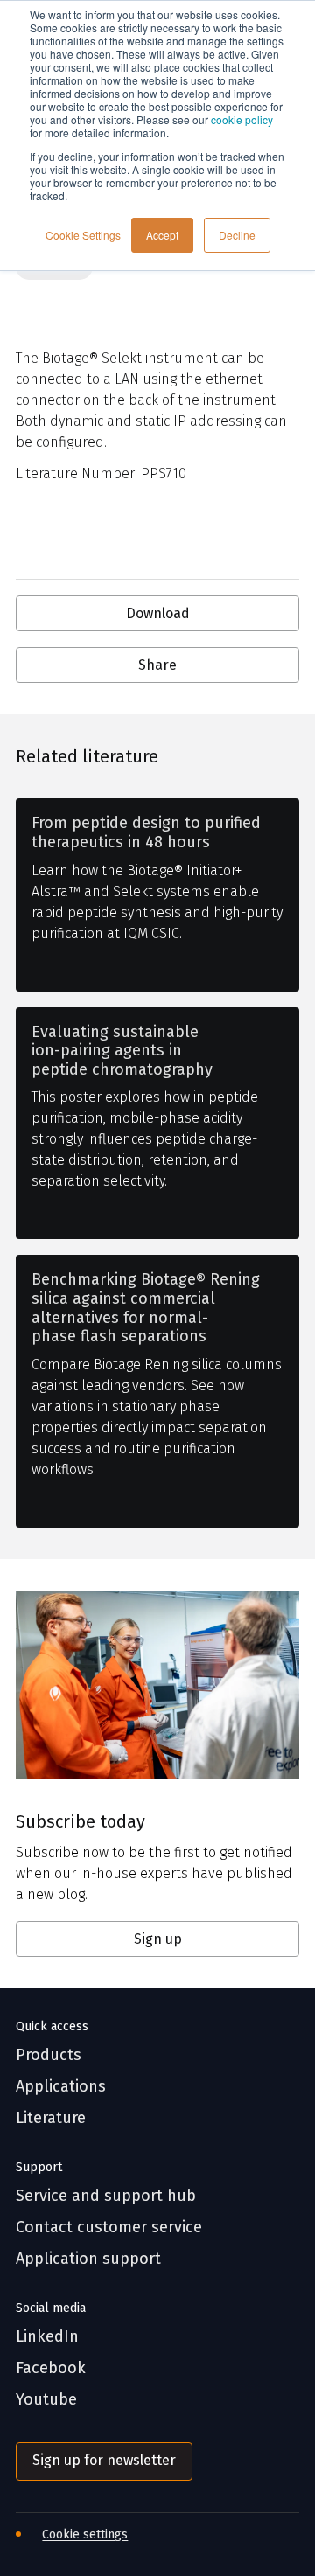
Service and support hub (106, 2196)
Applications (61, 2087)
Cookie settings (85, 2534)
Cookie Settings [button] (83, 235)
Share (157, 665)
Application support (88, 2259)
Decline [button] (237, 235)
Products (49, 2055)
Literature (51, 2118)
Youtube (46, 2400)
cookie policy (242, 119)
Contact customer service (109, 2228)
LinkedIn (47, 2337)
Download (158, 613)
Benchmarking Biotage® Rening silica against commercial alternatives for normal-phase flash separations (146, 1308)
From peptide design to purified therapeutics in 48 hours (146, 833)
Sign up (158, 1939)
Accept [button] (162, 235)
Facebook (51, 2368)
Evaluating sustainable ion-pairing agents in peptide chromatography (122, 1051)
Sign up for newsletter (104, 2460)
